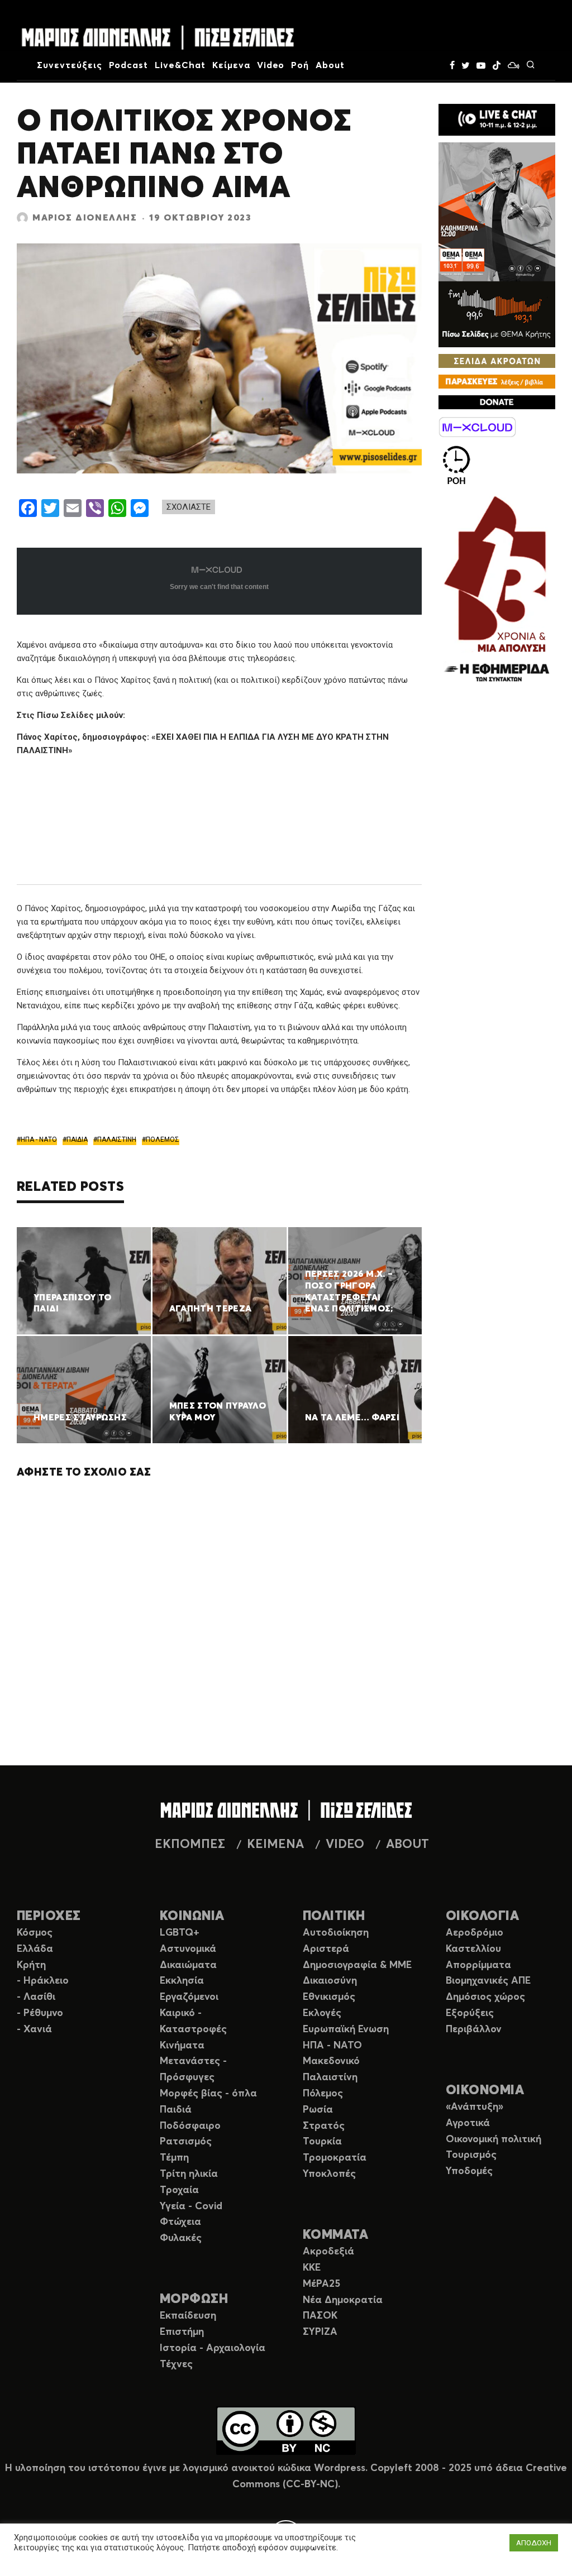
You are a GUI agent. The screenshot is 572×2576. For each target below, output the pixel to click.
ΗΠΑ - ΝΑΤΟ (39, 1139)
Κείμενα (231, 65)
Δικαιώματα (188, 1965)
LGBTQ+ (180, 1933)
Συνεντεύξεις (70, 65)
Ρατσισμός (186, 2142)
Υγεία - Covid (191, 2206)
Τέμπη (174, 2158)
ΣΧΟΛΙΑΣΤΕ (189, 507)
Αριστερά (326, 1949)
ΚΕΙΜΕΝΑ (275, 1845)
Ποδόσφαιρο (190, 2126)
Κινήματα (182, 2046)
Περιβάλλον (474, 2029)
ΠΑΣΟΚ (320, 2316)
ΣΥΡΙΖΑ (320, 2332)
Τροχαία (179, 2190)
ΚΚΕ (312, 2268)
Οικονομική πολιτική (494, 2139)
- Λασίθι (36, 1997)
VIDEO (345, 1845)
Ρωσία (318, 2110)
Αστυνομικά (188, 1949)
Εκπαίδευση (188, 2316)
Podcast (129, 65)
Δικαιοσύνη (330, 1981)
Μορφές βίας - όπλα (208, 2094)
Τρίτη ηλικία (189, 2174)
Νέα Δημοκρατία (343, 2300)
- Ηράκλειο (43, 1981)
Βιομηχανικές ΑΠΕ (488, 1981)
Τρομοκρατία (335, 2158)
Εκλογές (322, 2013)
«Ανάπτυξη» (475, 2107)
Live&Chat (180, 65)
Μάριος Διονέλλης (85, 218)
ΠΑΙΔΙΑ (77, 1139)
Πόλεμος (323, 2094)
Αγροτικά (468, 2123)
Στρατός (324, 2126)
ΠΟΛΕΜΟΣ (163, 1139)
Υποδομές (469, 2171)
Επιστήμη (182, 2332)
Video (271, 65)
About (330, 65)
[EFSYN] (497, 590)
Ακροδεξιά (328, 2252)
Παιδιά (176, 2110)
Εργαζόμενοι (189, 1997)
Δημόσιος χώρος (485, 1997)
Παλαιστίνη (330, 2077)
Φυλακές (181, 2238)
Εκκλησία (182, 1981)
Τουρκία (322, 2142)
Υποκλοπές (329, 2174)
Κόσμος (35, 1933)
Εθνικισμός (329, 1997)
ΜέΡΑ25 (321, 2284)
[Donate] (497, 402)
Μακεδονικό (331, 2061)
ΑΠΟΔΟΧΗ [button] (534, 2543)
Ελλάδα (35, 1949)
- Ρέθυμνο (40, 2013)
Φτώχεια (180, 2222)
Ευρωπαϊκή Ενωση (346, 2029)
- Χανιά (34, 2029)
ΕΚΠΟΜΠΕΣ (190, 1845)
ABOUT (407, 1845)
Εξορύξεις (470, 2013)
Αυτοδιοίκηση (336, 1933)
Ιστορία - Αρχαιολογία (213, 2348)
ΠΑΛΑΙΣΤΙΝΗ (117, 1139)
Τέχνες (176, 2364)
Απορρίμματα (478, 1965)
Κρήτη (31, 1965)
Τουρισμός (471, 2155)
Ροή (300, 65)
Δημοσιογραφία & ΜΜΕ (357, 1965)
